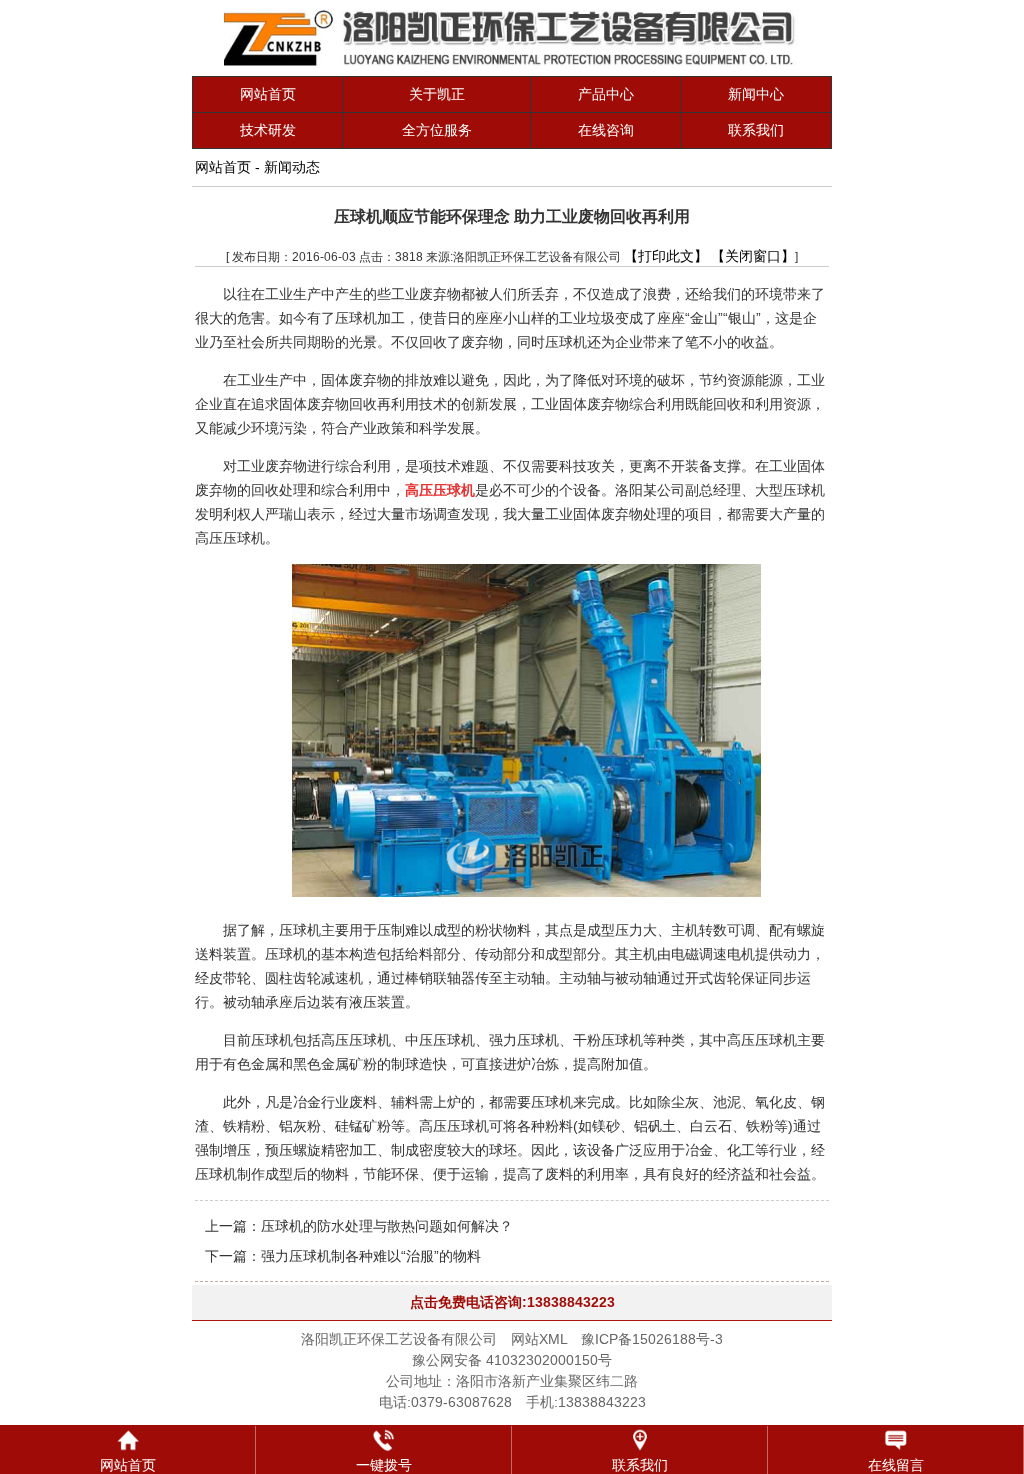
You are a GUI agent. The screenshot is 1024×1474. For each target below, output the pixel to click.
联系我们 (756, 130)
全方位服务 (437, 130)
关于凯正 (437, 94)
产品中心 (606, 94)
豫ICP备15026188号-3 (652, 1339)
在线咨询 (606, 130)
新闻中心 (756, 94)
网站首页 (268, 94)
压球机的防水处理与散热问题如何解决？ (387, 1226)
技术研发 (268, 130)
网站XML (539, 1339)
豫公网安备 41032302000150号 (512, 1360)
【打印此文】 (666, 256)
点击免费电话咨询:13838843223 (512, 1302)
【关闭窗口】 (753, 256)
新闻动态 (292, 167)
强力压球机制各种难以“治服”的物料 (371, 1256)
